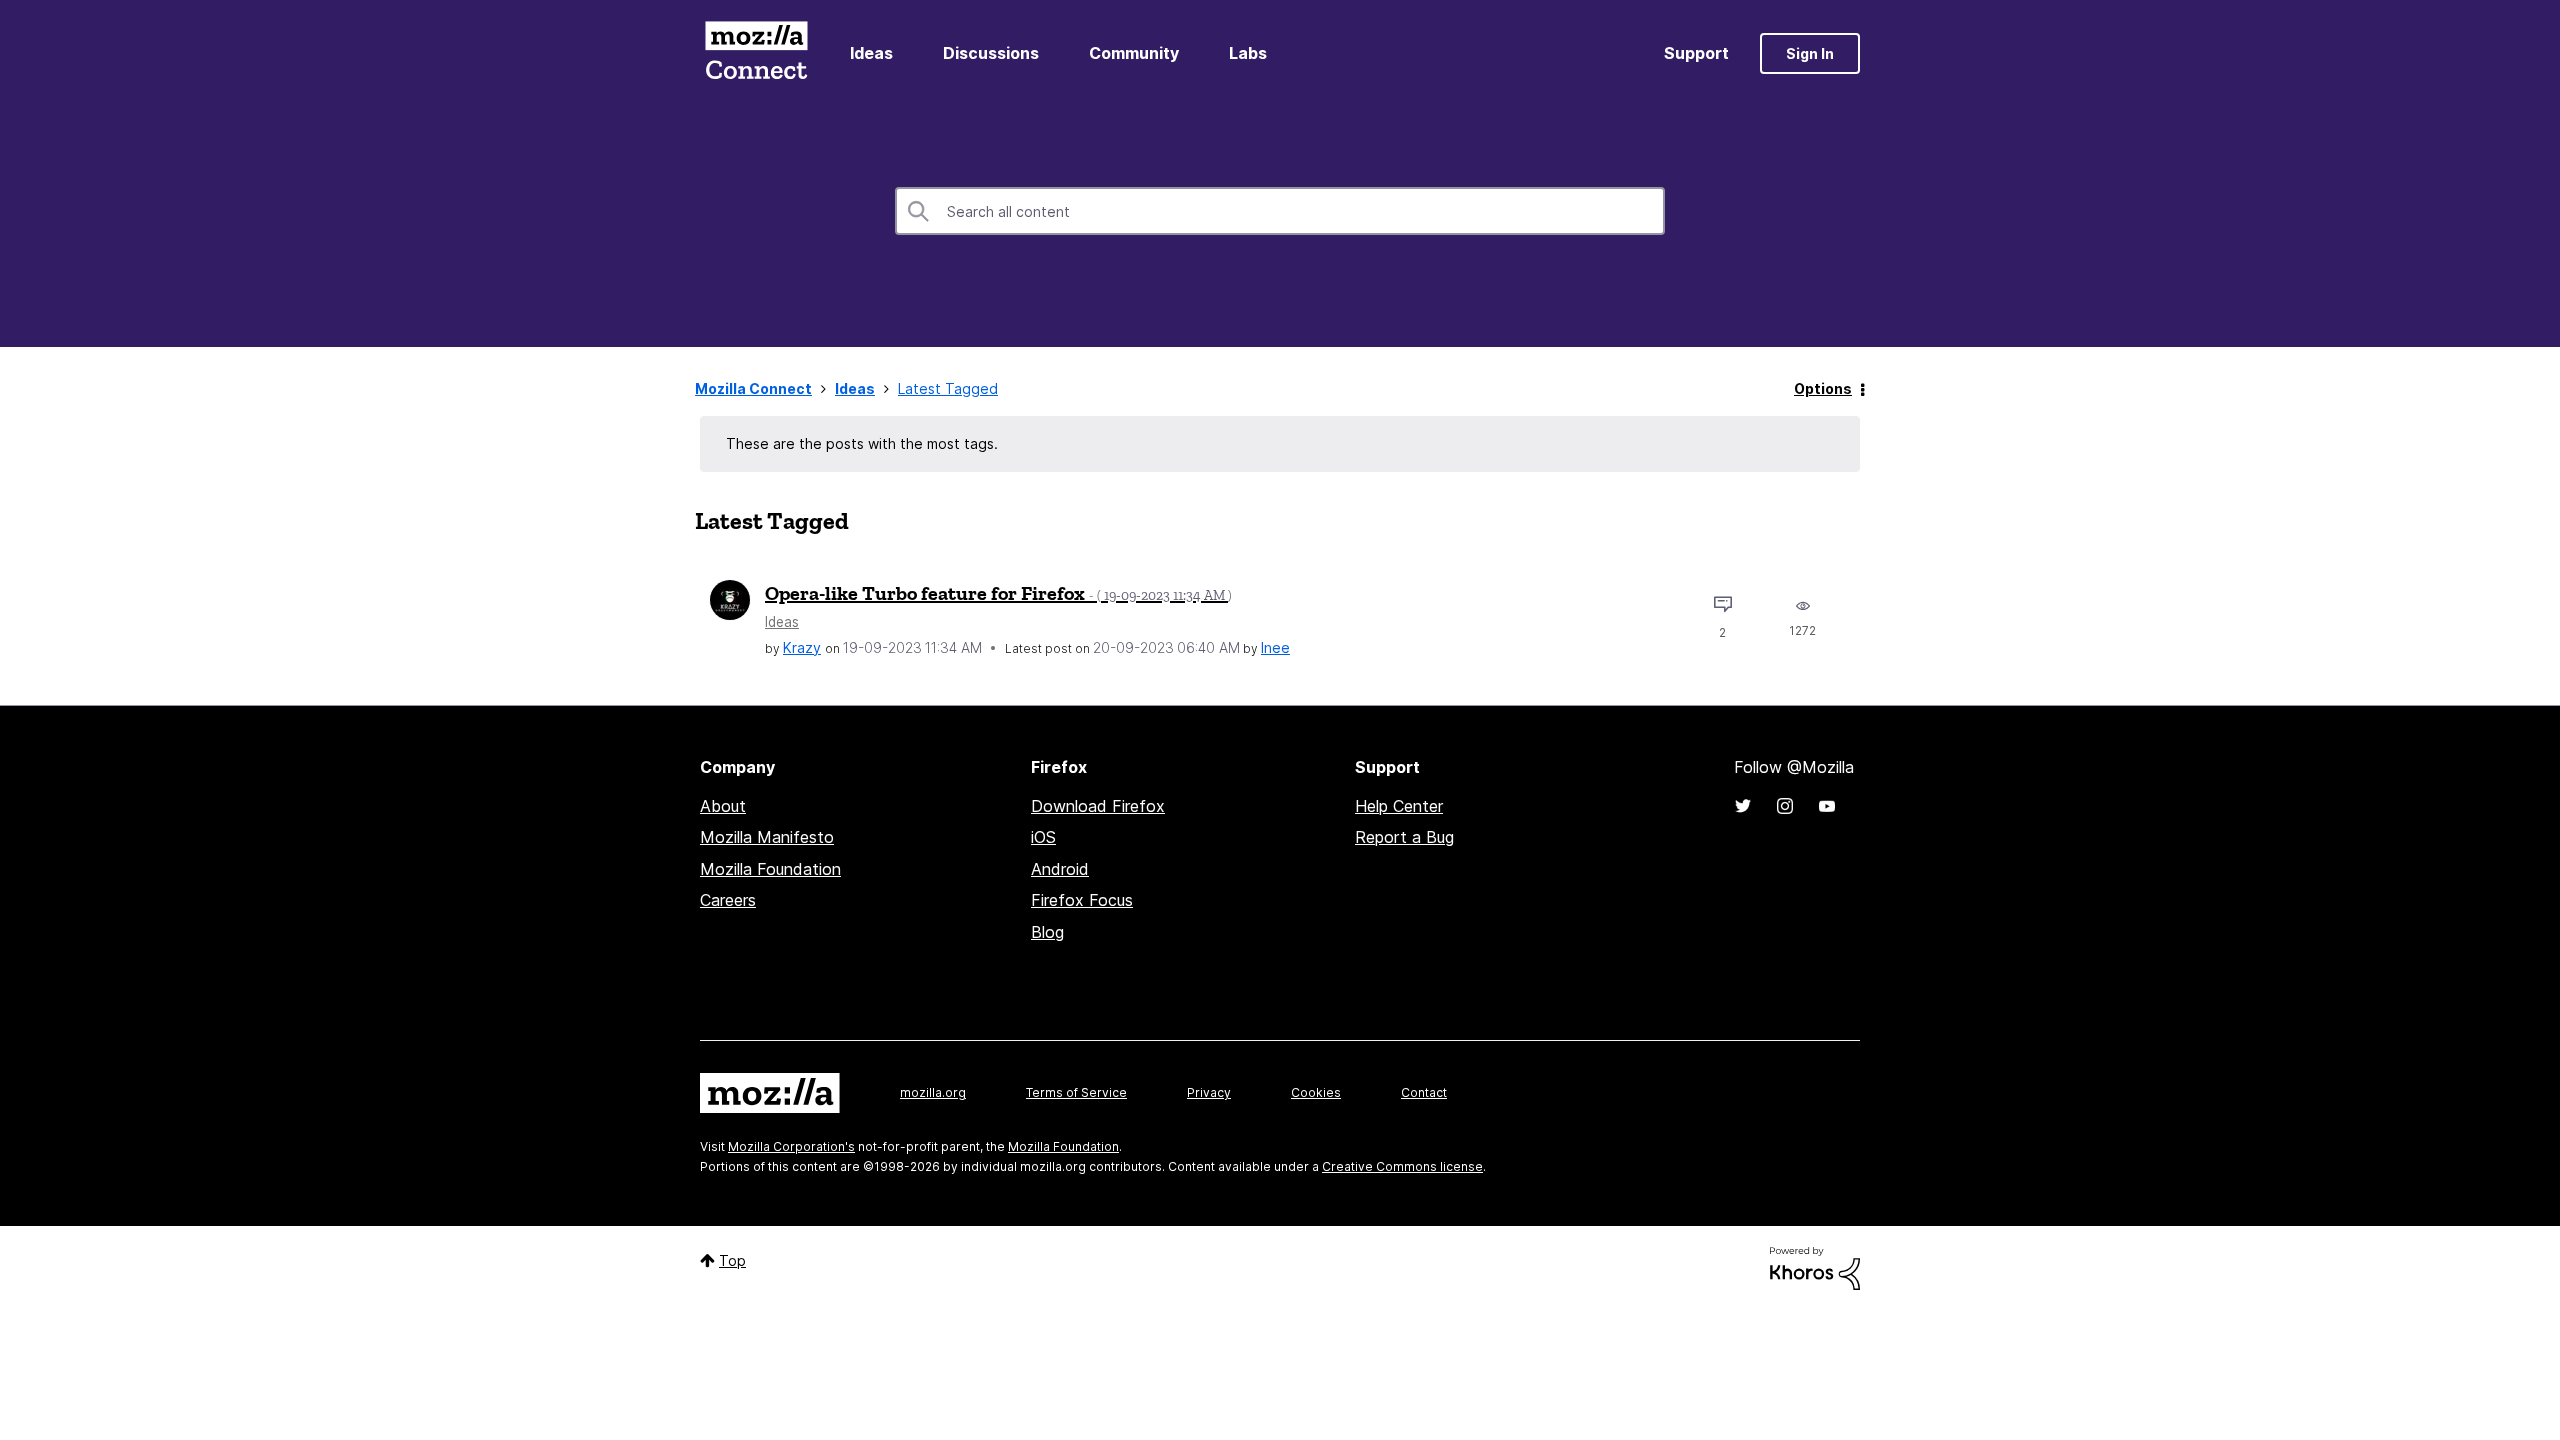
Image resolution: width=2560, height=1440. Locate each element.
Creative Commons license (1402, 1166)
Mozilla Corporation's (791, 1146)
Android (1060, 869)
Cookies (1316, 1092)
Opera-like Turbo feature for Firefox (998, 593)
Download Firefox (1098, 806)
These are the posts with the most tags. (862, 443)
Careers (728, 900)
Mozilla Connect (756, 53)
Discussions (991, 53)
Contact (1424, 1092)
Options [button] (1823, 388)
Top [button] (732, 1260)
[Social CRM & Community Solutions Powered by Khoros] (1815, 1266)
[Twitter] (1743, 806)
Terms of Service (1076, 1092)
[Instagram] (1785, 806)
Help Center (1399, 806)
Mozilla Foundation (770, 869)
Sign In (1810, 53)
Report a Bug (1404, 837)
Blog (1047, 932)
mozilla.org (933, 1092)
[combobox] (1280, 211)
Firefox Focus (1082, 900)
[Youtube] (1827, 806)
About (723, 806)
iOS (1043, 837)
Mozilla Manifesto (767, 837)
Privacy (1209, 1092)
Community (1134, 53)
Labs (1248, 53)
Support (1696, 53)
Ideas (871, 53)
